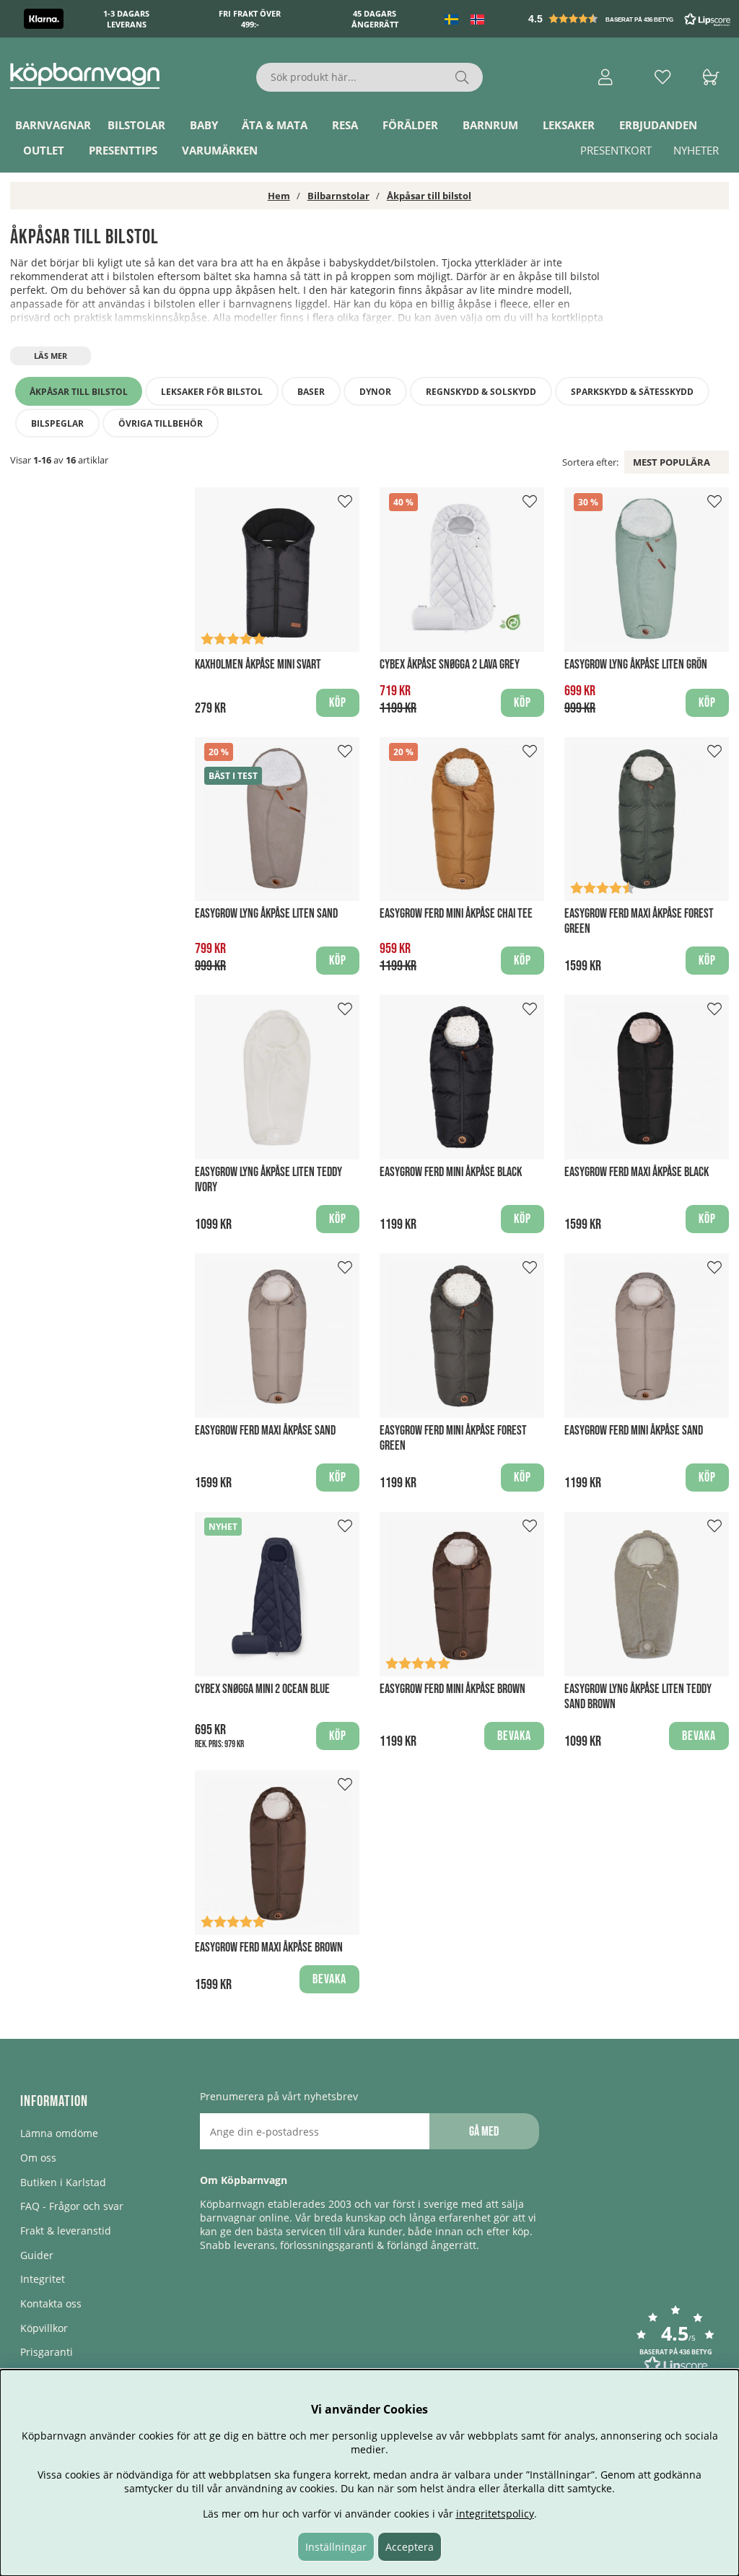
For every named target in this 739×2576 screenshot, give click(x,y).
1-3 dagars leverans (126, 19)
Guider (37, 2255)
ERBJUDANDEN (658, 125)
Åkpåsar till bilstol (429, 196)
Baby (204, 125)
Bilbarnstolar (338, 196)
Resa (345, 125)
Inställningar (336, 2547)
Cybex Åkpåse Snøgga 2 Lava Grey (450, 665)
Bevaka (514, 1736)
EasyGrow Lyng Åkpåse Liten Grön (636, 665)
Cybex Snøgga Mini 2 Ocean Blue (262, 1689)
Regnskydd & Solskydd (481, 392)
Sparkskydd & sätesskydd (632, 392)
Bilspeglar (57, 423)
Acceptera (410, 2547)
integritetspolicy (495, 2514)
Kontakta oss (51, 2303)
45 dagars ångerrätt (375, 19)
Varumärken (220, 150)
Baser (311, 392)
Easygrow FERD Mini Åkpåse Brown (452, 1689)
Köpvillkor (44, 2328)
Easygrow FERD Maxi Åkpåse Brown (269, 1948)
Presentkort (616, 150)
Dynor (375, 392)
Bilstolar (136, 125)
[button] (631, 19)
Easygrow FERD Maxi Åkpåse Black (637, 1172)
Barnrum (490, 125)
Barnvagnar (53, 125)
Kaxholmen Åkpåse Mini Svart (258, 665)
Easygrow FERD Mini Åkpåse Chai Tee (456, 914)
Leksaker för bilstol (212, 392)
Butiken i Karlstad (63, 2182)
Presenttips (123, 150)
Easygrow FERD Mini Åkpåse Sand (634, 1431)
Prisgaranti (47, 2352)
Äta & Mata (275, 125)
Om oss (38, 2158)
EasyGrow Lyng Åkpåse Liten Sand (266, 914)
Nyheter (696, 150)
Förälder (410, 125)
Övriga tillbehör (161, 423)
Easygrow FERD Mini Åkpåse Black (451, 1172)
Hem (279, 196)
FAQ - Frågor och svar (72, 2206)
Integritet (43, 2279)
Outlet (44, 150)
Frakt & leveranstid (66, 2231)
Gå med (484, 2132)
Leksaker (569, 125)
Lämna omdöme (59, 2133)
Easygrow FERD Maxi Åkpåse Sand (265, 1431)
